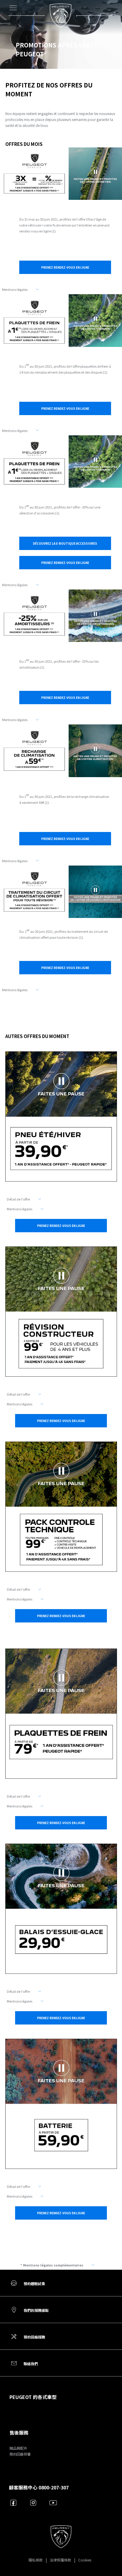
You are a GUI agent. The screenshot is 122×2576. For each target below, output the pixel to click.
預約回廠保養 (20, 2454)
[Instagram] (33, 2503)
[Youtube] (53, 2503)
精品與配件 (18, 2448)
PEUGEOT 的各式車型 (33, 2397)
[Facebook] (13, 2503)
